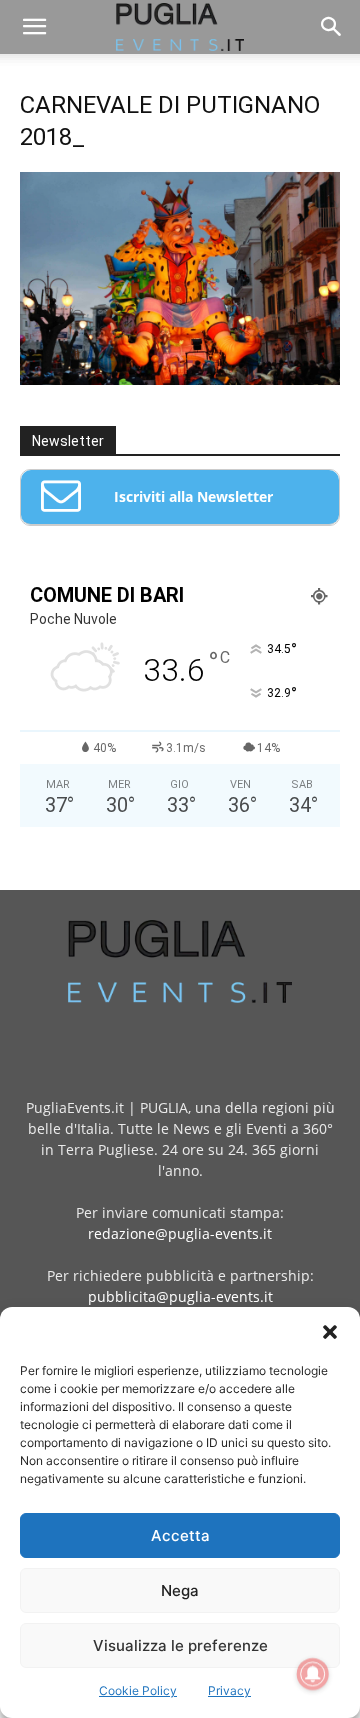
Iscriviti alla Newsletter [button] (193, 496)
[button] (330, 1332)
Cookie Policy (138, 1690)
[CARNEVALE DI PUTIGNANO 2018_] (180, 379)
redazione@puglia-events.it (180, 1233)
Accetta (180, 1535)
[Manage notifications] (313, 1674)
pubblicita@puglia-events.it (180, 1296)
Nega (180, 1590)
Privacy (229, 1690)
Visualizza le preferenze (180, 1645)
